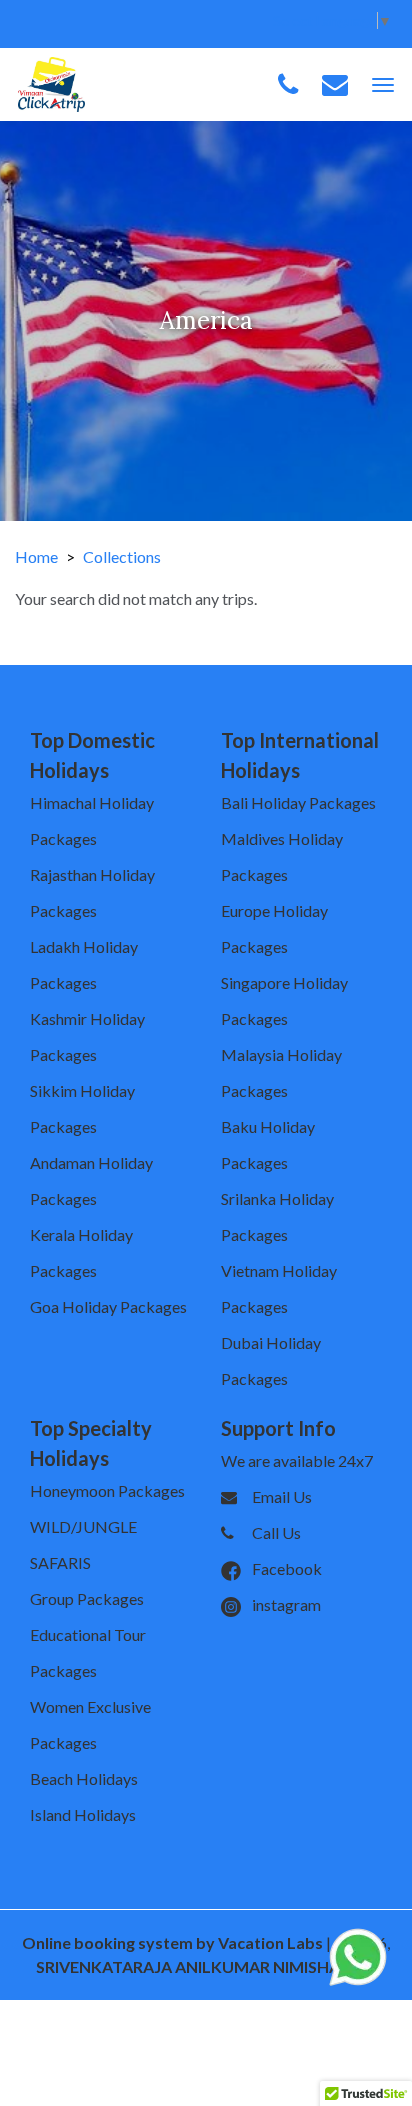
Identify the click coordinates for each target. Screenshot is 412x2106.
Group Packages (87, 1598)
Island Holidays (83, 1814)
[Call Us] (288, 85)
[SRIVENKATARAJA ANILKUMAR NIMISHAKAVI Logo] (51, 82)
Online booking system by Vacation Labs (174, 1942)
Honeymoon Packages (107, 1490)
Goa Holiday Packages (108, 1306)
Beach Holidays (84, 1778)
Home (36, 556)
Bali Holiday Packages (298, 802)
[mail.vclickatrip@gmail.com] (335, 85)
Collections (122, 556)
